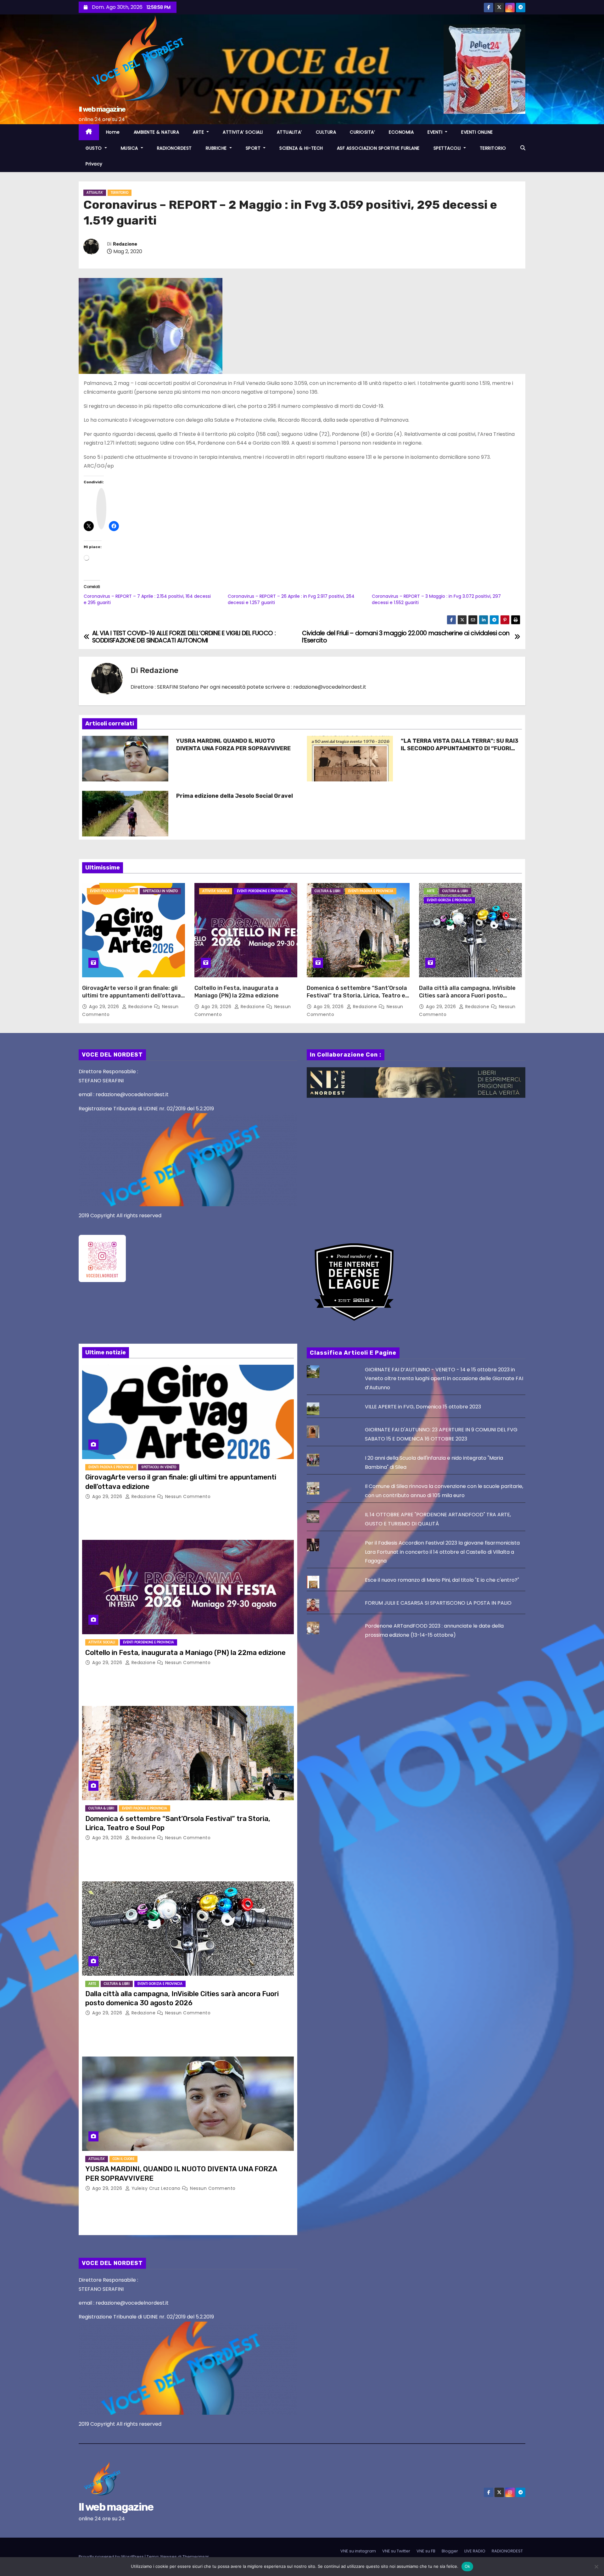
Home (113, 132)
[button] (523, 148)
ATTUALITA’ (289, 132)
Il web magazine (102, 109)
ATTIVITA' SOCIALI (216, 891)
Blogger (450, 2551)
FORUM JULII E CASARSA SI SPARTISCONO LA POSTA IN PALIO (438, 1603)
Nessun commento (188, 1496)
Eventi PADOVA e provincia (112, 891)
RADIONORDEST (174, 148)
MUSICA (130, 148)
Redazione (125, 244)
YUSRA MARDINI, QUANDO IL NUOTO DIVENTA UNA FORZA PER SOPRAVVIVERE (233, 745)
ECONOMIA (401, 132)
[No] (596, 2567)
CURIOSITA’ (362, 132)
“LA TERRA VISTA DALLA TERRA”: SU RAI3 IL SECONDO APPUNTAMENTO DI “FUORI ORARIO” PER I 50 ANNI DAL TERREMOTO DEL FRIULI (460, 752)
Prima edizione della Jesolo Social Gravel (235, 796)
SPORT (254, 148)
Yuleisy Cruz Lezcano (156, 2188)
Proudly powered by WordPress (112, 2557)
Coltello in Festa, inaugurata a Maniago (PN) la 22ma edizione (237, 992)
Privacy (94, 164)
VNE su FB (426, 2551)
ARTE (199, 132)
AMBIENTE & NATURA (157, 132)
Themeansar (196, 2557)
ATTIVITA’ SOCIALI (243, 132)
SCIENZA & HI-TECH (301, 148)
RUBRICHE (217, 148)
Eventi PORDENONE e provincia (262, 891)
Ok (467, 2566)
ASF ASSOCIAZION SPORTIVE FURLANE (378, 148)
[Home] (89, 132)
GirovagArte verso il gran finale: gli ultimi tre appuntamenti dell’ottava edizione (131, 996)
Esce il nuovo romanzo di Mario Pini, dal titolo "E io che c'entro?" (442, 1580)
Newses (169, 2557)
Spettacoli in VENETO (160, 891)
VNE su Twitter (396, 2551)
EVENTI (436, 132)
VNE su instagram (358, 2551)
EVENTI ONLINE (477, 132)
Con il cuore (123, 2159)
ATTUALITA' (95, 193)
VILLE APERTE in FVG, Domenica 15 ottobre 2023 (423, 1407)
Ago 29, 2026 (105, 1007)
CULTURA (326, 132)
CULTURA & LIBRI (327, 891)
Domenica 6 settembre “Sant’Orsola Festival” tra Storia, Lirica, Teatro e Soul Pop (357, 996)
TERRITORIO (493, 148)
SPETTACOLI (448, 148)
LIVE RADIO (475, 2551)
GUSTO (94, 148)
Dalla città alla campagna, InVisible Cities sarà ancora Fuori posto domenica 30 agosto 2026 (467, 996)
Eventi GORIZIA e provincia (449, 900)
